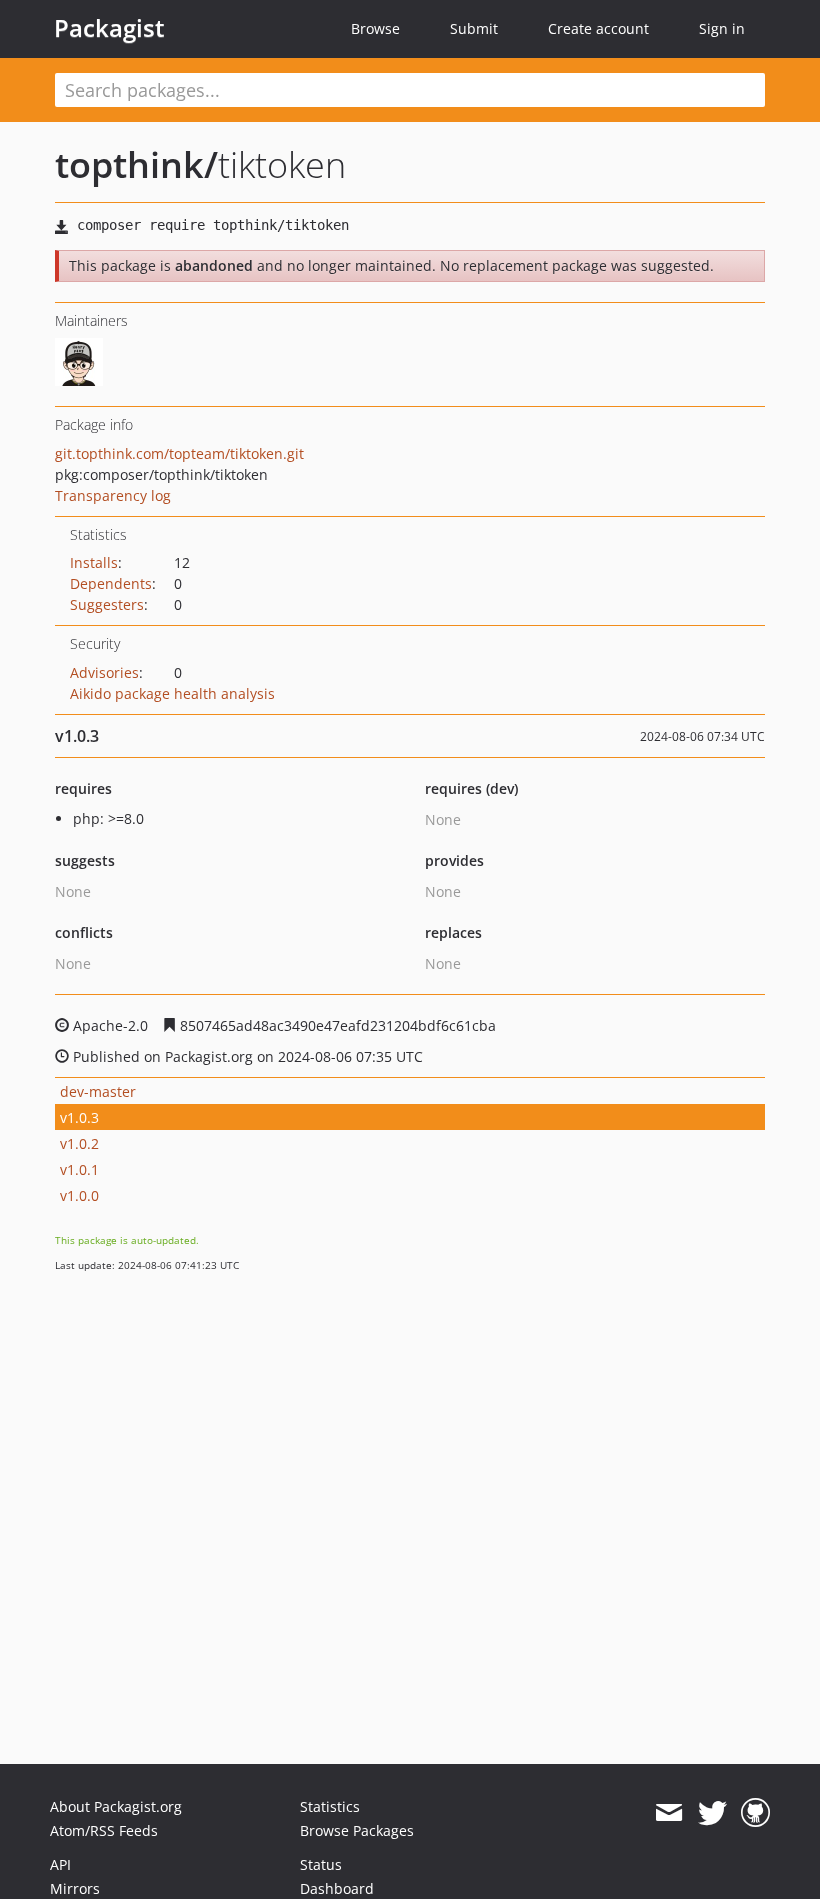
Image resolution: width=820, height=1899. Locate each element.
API (60, 1864)
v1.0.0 (79, 1195)
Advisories (104, 672)
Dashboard (337, 1888)
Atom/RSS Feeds (104, 1830)
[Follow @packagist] (712, 1813)
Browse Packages (357, 1830)
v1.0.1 (79, 1169)
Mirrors (75, 1888)
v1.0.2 (79, 1143)
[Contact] (668, 1813)
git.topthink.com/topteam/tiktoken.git (179, 453)
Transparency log (113, 495)
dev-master (98, 1091)
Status (321, 1864)
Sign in (722, 28)
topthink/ (136, 164)
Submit (474, 28)
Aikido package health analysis (172, 693)
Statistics (330, 1806)
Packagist (109, 28)
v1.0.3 (79, 1117)
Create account (598, 28)
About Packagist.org (116, 1806)
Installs (94, 562)
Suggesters (107, 604)
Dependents (111, 583)
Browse (375, 28)
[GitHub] (755, 1813)
